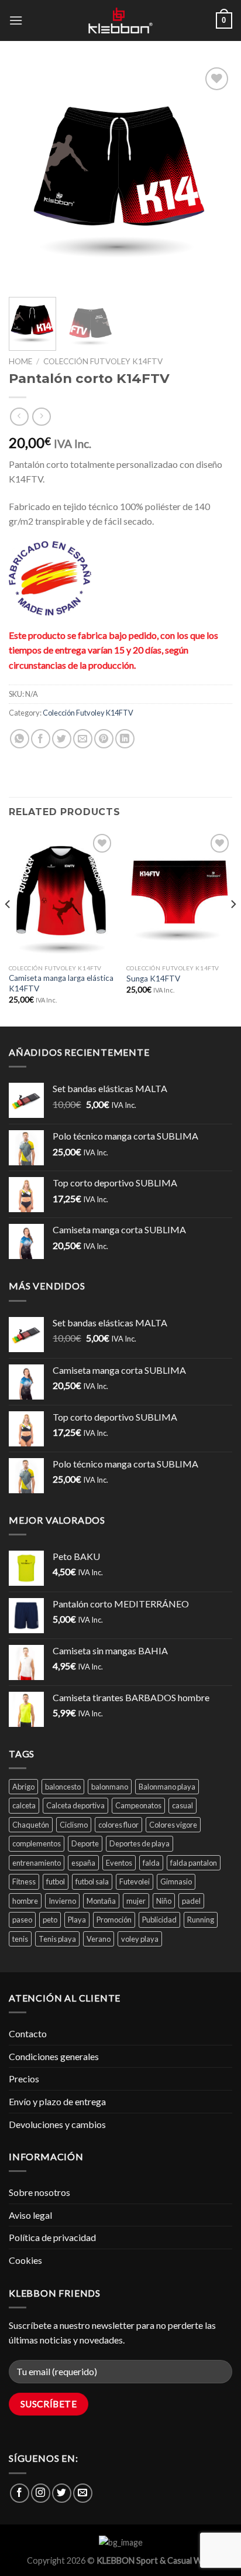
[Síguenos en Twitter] (62, 2493)
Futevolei (135, 1881)
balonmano (110, 1787)
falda (151, 1863)
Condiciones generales (54, 2056)
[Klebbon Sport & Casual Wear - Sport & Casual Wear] (120, 20)
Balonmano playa (167, 1787)
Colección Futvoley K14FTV (103, 361)
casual (183, 1805)
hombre (25, 1901)
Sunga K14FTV (153, 979)
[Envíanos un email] (83, 2493)
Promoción (114, 1920)
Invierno (62, 1901)
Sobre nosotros (39, 2192)
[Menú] (16, 20)
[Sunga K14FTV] (179, 894)
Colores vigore (173, 1825)
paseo (22, 1920)
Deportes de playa (140, 1843)
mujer (136, 1901)
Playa (77, 1920)
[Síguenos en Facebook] (20, 2493)
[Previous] (28, 176)
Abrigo (23, 1787)
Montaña (101, 1901)
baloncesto (63, 1787)
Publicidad (159, 1920)
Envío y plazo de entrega (57, 2101)
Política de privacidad (52, 2237)
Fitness (24, 1881)
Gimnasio (176, 1881)
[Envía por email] (83, 739)
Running (201, 1920)
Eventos (119, 1863)
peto (50, 1920)
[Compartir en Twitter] (62, 739)
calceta (24, 1805)
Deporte (85, 1843)
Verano (99, 1939)
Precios (24, 2079)
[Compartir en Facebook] (41, 739)
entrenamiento (37, 1863)
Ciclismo (74, 1825)
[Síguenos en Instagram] (41, 2493)
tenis (20, 1939)
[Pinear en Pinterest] (104, 739)
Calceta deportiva (75, 1805)
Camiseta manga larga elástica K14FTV (61, 983)
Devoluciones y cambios (57, 2124)
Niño (164, 1901)
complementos (37, 1843)
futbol (56, 1881)
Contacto (28, 2033)
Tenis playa (57, 1939)
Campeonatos (138, 1805)
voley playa (140, 1939)
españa (83, 1863)
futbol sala (92, 1881)
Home (20, 361)
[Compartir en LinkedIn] (125, 739)
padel (191, 1901)
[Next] (213, 176)
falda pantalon (194, 1863)
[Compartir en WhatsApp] (20, 739)
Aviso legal (30, 2215)
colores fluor (118, 1825)
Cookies (25, 2260)
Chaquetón (31, 1825)
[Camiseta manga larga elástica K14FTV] (62, 894)
